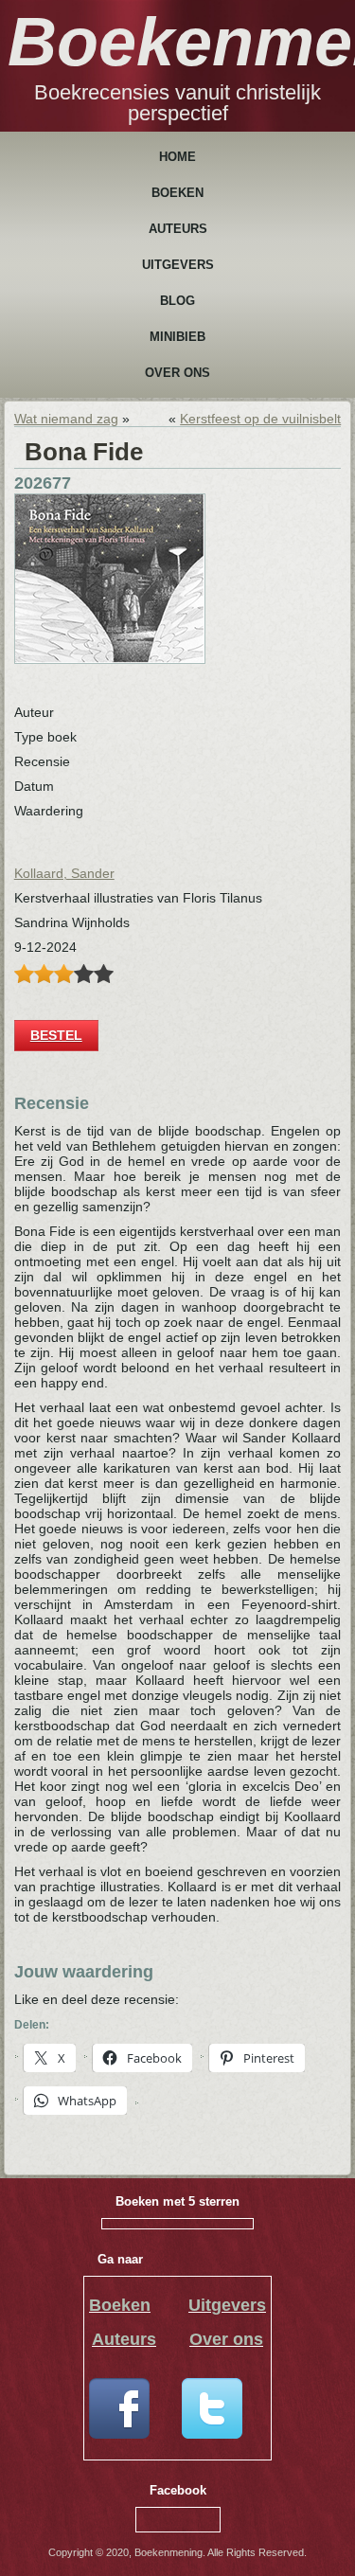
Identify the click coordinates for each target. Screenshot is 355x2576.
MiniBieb (177, 337)
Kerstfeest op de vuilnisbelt (260, 419)
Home (177, 157)
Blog (177, 301)
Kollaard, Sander (64, 873)
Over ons (177, 373)
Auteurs (178, 229)
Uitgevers (178, 265)
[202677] (110, 659)
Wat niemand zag (66, 419)
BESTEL (56, 1035)
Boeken (177, 193)
